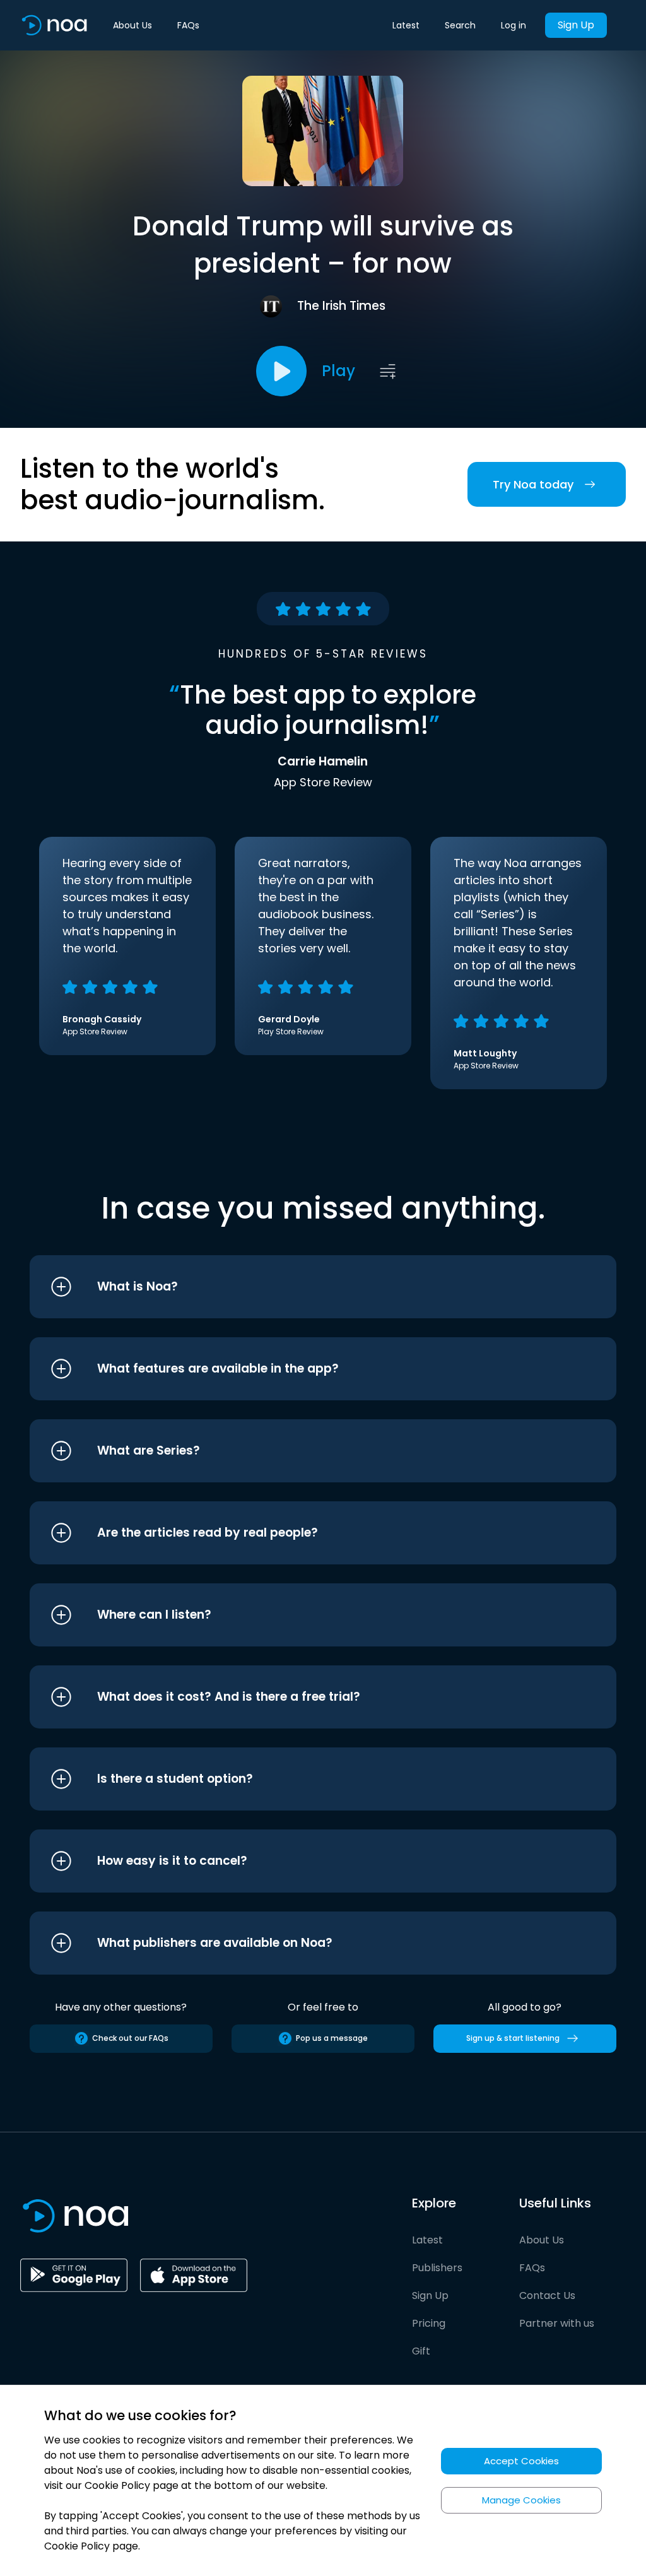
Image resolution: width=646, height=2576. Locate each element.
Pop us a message (332, 2038)
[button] (299, 1287)
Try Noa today (533, 484)
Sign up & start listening (513, 2038)
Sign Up (576, 25)
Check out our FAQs (130, 2038)
